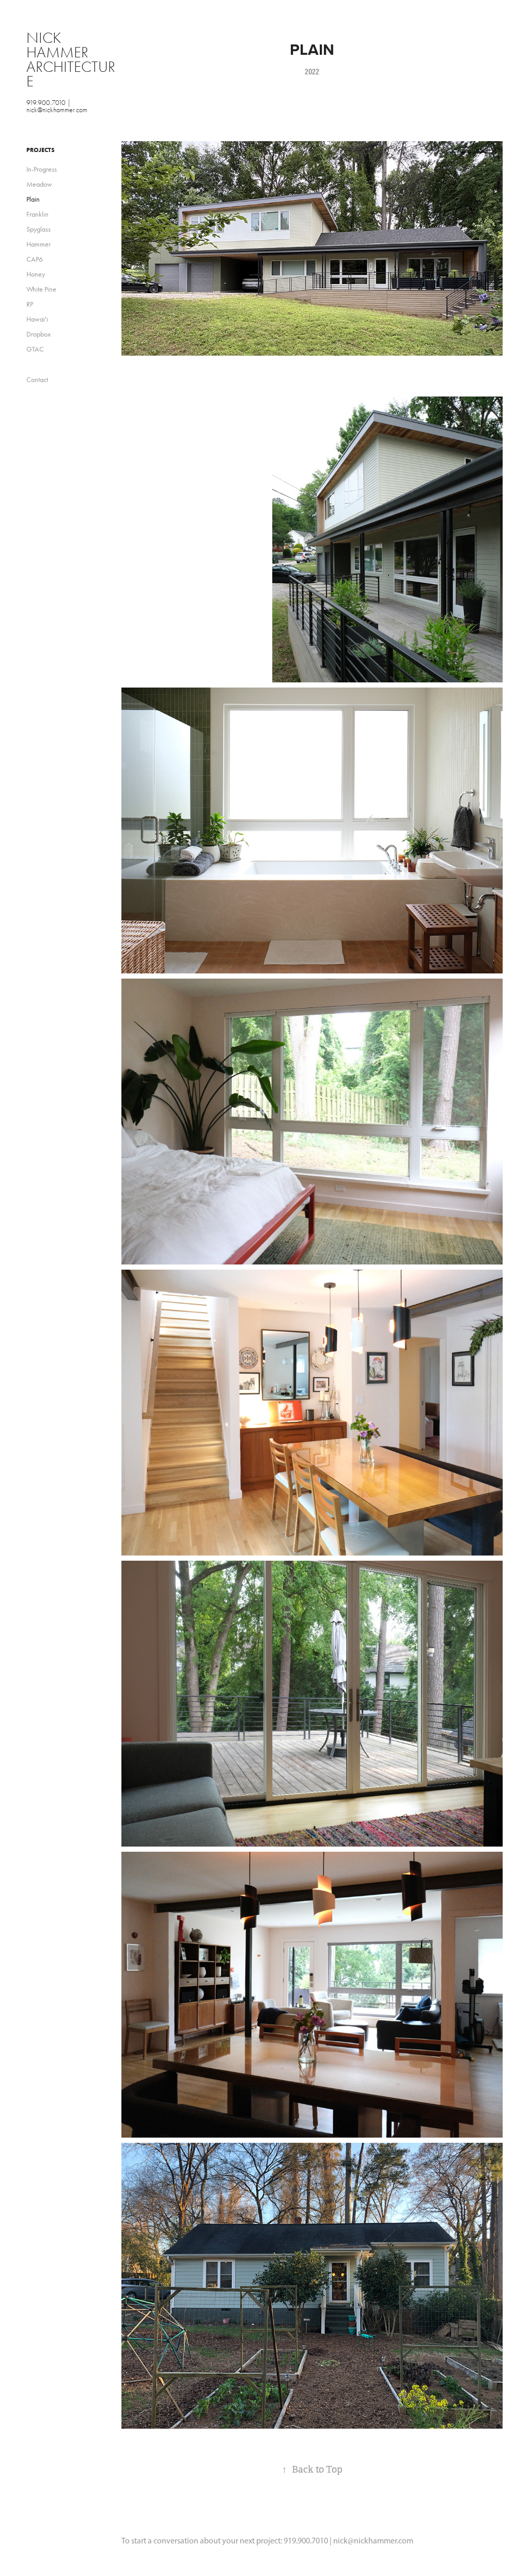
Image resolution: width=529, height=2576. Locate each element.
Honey (36, 274)
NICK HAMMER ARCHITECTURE (71, 60)
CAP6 (35, 259)
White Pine (41, 289)
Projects (41, 150)
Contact (37, 380)
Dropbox (38, 334)
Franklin (37, 214)
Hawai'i (37, 319)
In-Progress (42, 169)
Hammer (38, 244)
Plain (33, 199)
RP (30, 304)
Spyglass (38, 229)
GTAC (35, 349)
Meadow (39, 184)
